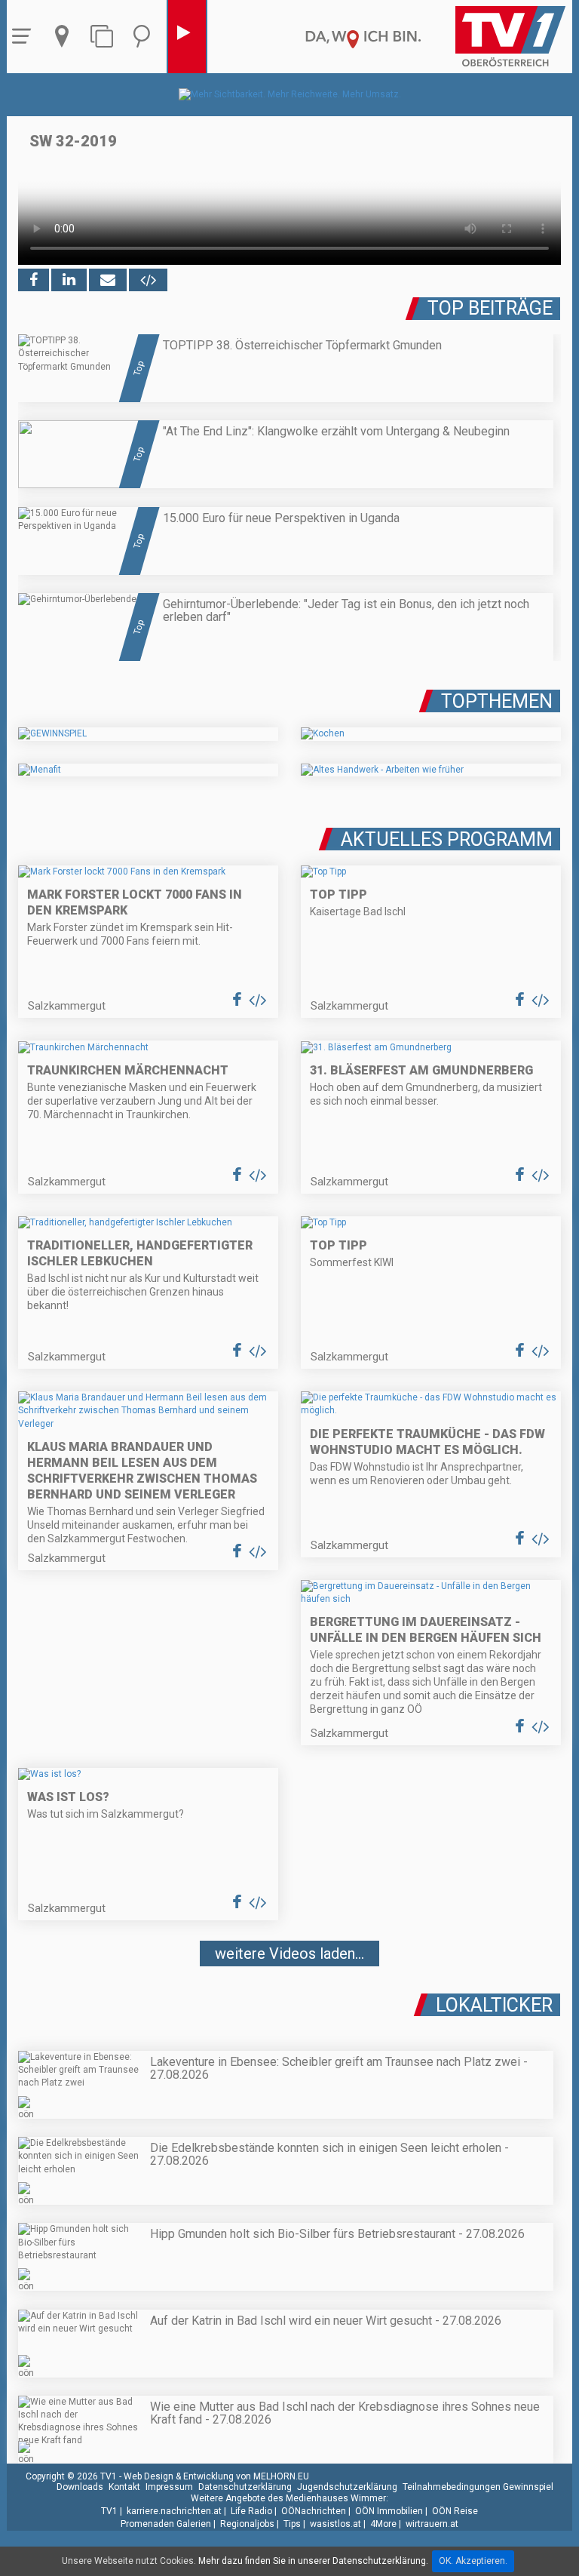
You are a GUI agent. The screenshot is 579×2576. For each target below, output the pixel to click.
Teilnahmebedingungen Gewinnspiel (478, 2487)
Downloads (80, 2487)
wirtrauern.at (432, 2524)
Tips (292, 2524)
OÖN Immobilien (389, 2511)
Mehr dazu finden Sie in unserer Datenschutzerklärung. (313, 2561)
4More (383, 2524)
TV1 (109, 2511)
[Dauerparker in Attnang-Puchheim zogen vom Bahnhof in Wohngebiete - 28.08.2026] (289, 1999)
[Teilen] (108, 280)
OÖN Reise (455, 2511)
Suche (146, 37)
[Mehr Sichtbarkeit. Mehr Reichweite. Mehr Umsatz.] (290, 94)
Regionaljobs (247, 2524)
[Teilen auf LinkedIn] (69, 280)
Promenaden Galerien (166, 2524)
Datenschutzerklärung (245, 2487)
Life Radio (251, 2511)
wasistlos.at (335, 2524)
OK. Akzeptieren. (473, 2561)
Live (187, 37)
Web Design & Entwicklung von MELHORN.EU (216, 2476)
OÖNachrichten (314, 2511)
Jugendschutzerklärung (347, 2487)
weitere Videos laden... (289, 1954)
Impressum (169, 2487)
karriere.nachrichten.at (174, 2511)
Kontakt (124, 2487)
